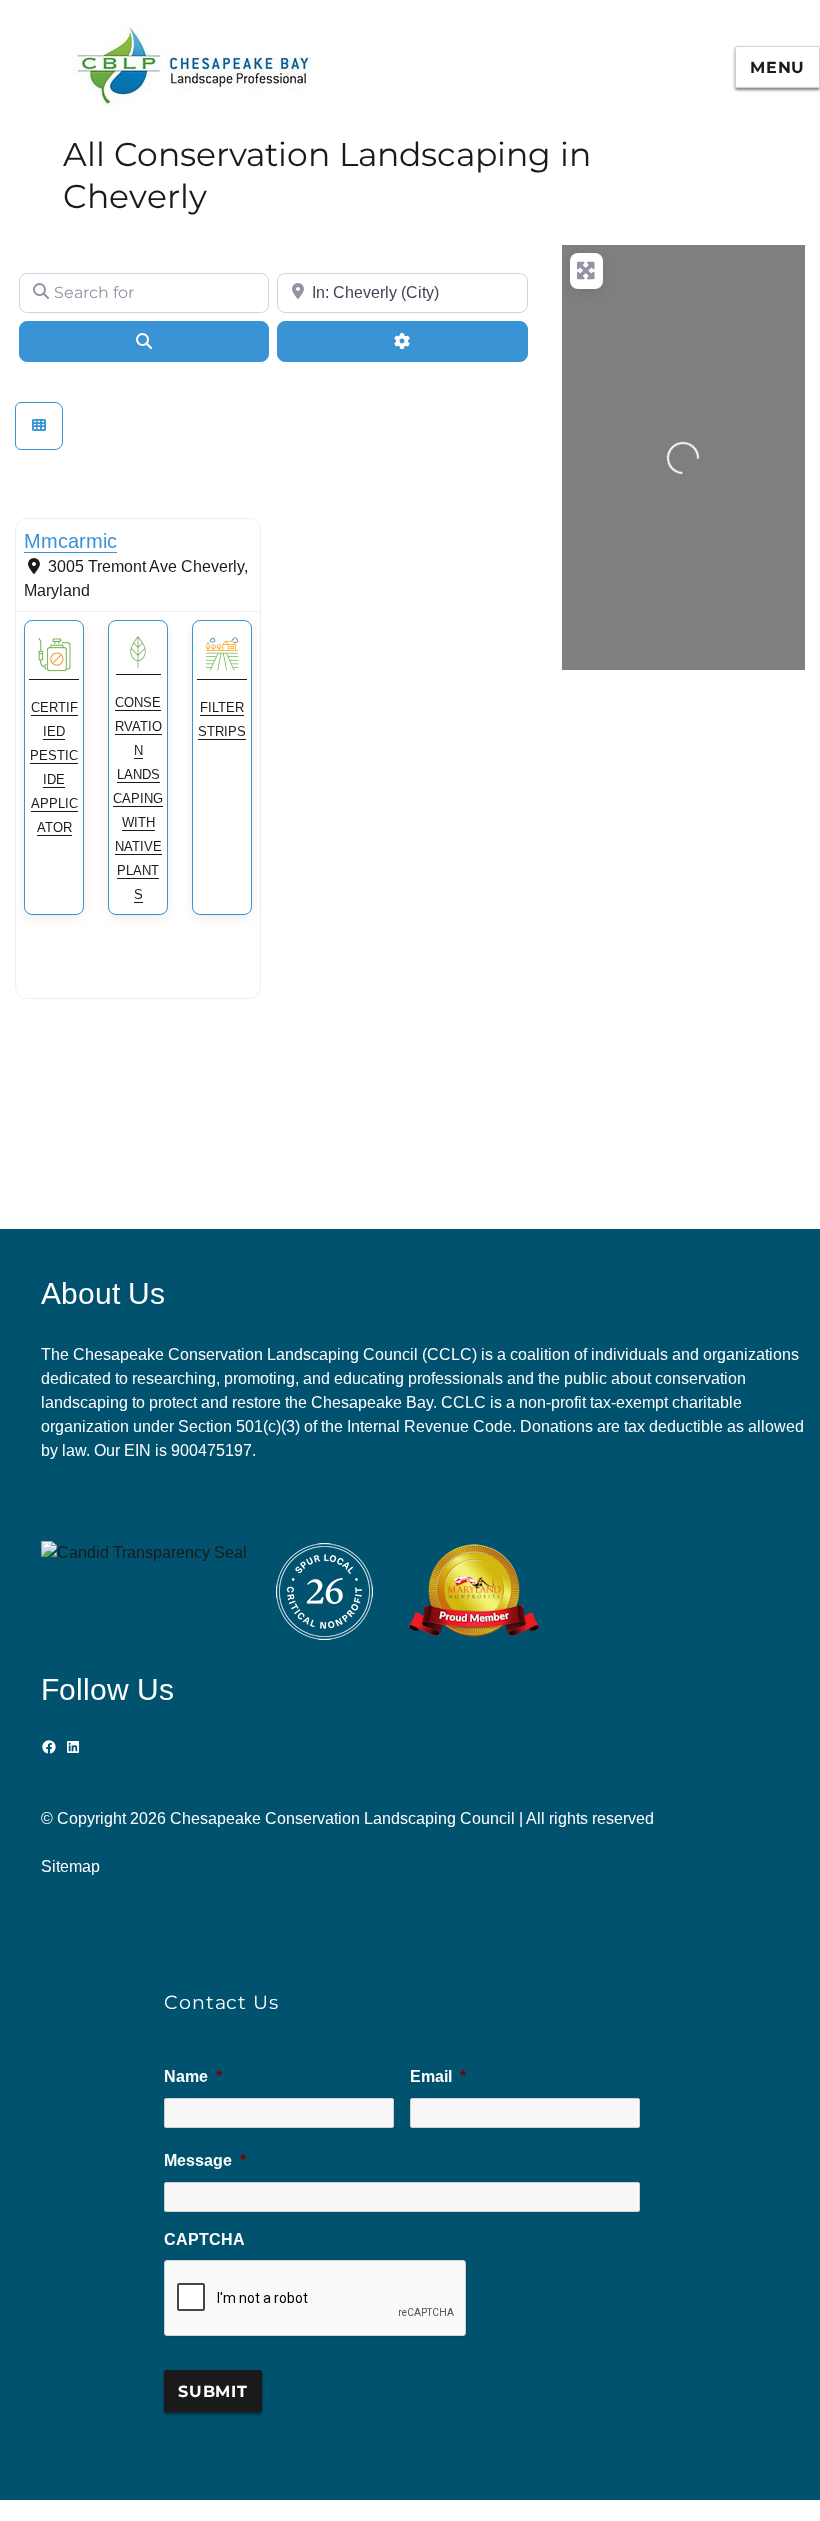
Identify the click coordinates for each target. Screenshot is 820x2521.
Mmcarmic (70, 541)
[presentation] (316, 2299)
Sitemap (70, 1866)
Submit (213, 2391)
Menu (777, 67)
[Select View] (39, 426)
